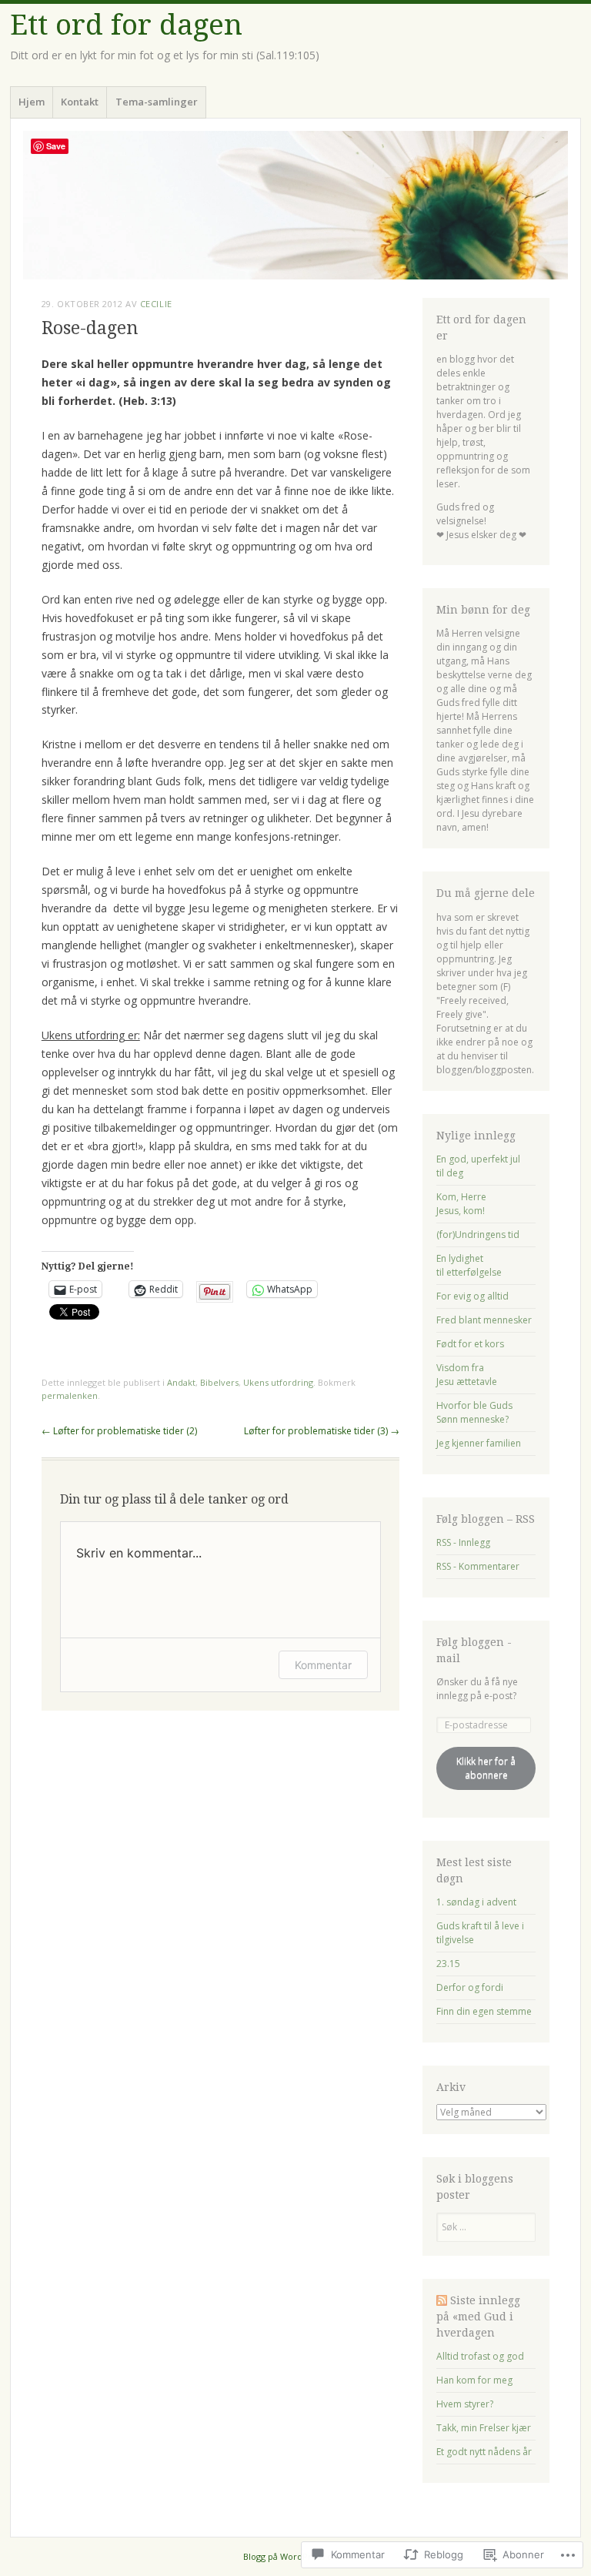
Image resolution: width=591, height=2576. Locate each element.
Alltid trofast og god (480, 2356)
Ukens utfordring (278, 1382)
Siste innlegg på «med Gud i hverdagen (478, 2317)
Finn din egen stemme (484, 2011)
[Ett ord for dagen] (295, 205)
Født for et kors (470, 1344)
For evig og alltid (472, 1296)
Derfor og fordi (470, 1987)
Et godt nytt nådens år (484, 2452)
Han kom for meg (474, 2380)
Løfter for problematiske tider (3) (322, 1431)
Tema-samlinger (157, 102)
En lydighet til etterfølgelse (469, 1265)
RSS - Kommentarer (478, 1566)
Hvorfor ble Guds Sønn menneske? (474, 1412)
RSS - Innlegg (463, 1542)
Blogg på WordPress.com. (295, 2556)
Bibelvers (219, 1382)
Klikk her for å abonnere (486, 1768)
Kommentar (323, 1665)
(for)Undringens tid (478, 1234)
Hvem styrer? (465, 2404)
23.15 (448, 1964)
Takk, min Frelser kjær (484, 2428)
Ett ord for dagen (126, 25)
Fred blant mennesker (484, 1320)
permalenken (70, 1395)
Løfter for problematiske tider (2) (119, 1431)
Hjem (32, 102)
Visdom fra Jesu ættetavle (467, 1375)
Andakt (181, 1382)
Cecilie (156, 304)
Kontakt (80, 102)
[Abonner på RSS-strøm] (442, 2300)
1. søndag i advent (476, 1902)
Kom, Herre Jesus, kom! (461, 1204)
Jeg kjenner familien (479, 1443)
